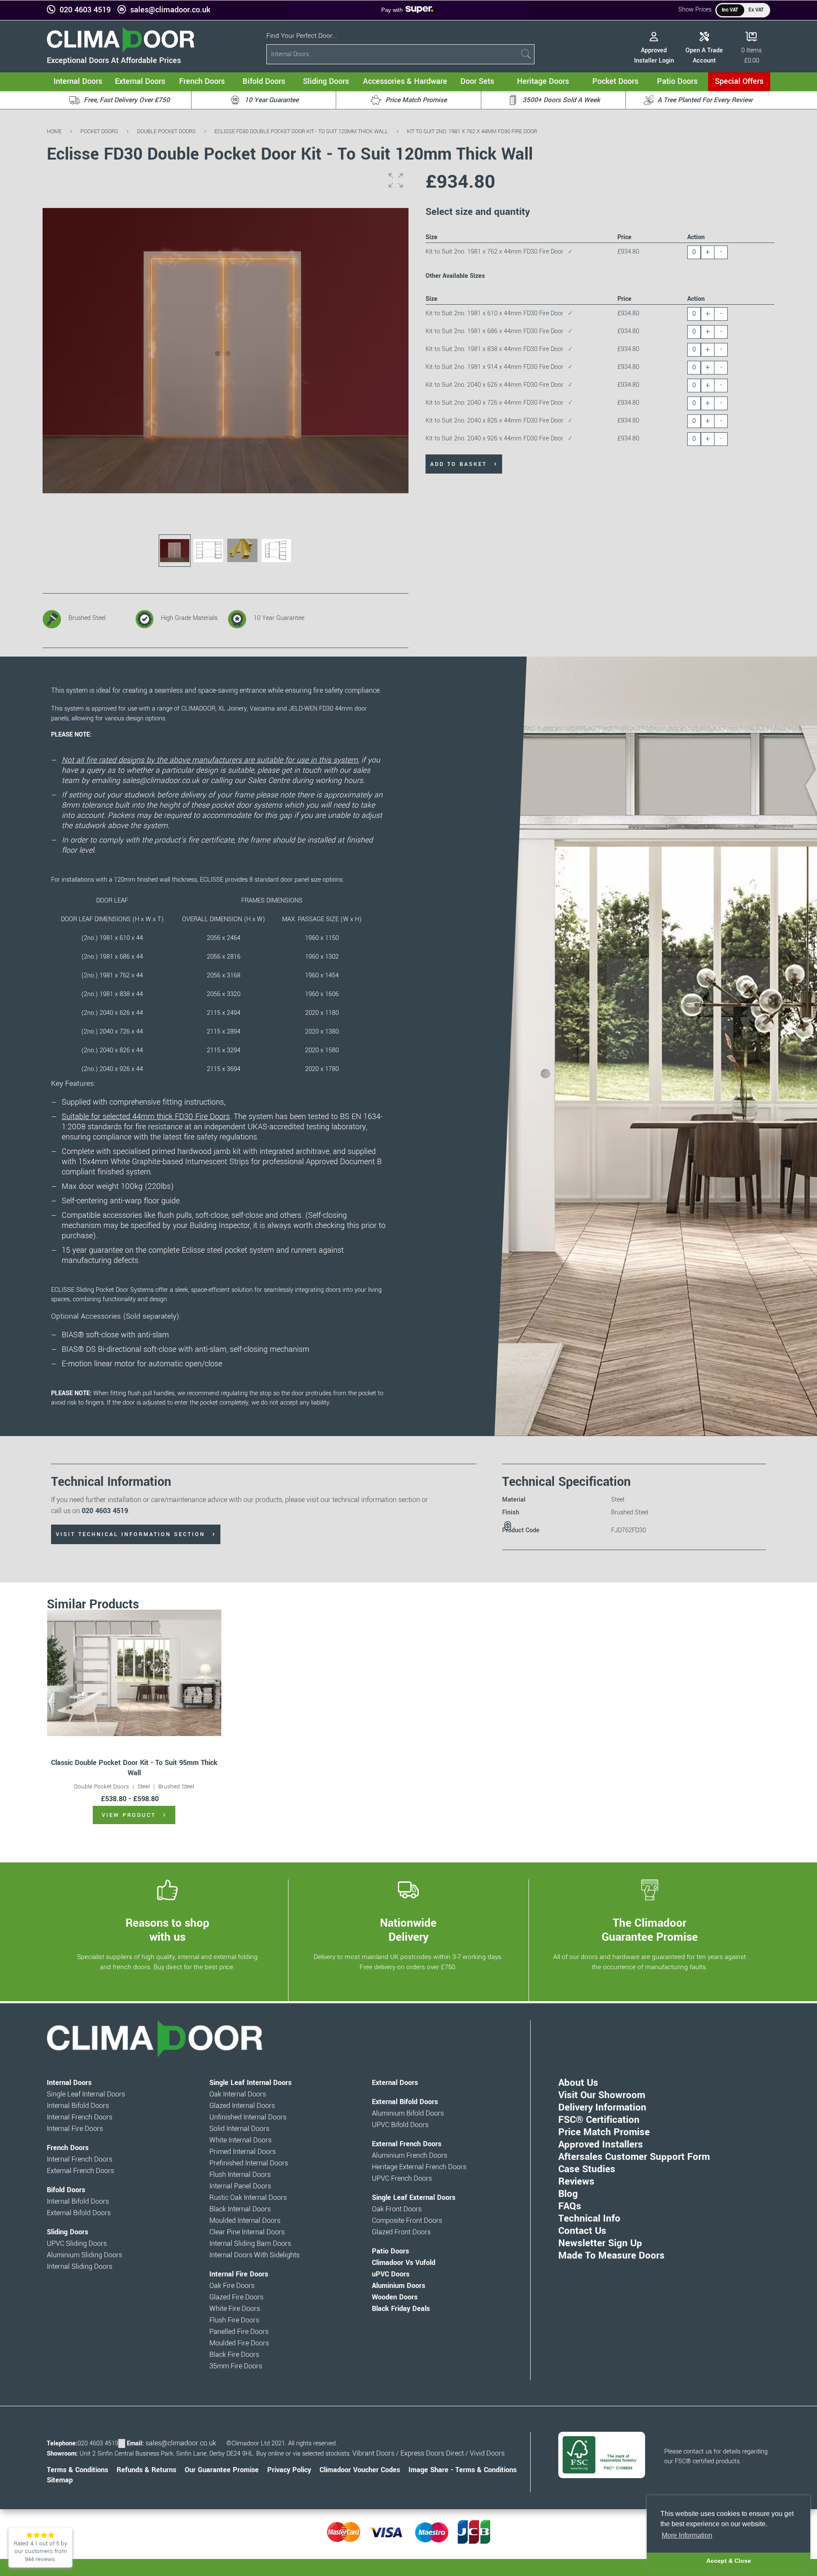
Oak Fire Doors (232, 2286)
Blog (568, 2194)
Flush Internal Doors (240, 2175)
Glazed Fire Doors (236, 2297)
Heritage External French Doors (419, 2167)
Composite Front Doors (407, 2221)
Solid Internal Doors (239, 2129)
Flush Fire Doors (234, 2320)
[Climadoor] (121, 50)
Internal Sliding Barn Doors (250, 2244)
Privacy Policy (289, 2470)
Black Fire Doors (234, 2355)
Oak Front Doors (397, 2209)
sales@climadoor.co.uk (170, 10)
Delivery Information (602, 2108)
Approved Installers (601, 2145)
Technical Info (589, 2219)
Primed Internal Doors (243, 2152)
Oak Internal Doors (238, 2094)
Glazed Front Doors (401, 2232)
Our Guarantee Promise (222, 2470)
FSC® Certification (599, 2120)
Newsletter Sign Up (600, 2243)
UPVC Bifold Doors (400, 2125)
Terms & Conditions (77, 2470)
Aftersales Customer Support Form (634, 2157)
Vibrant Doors (373, 2453)
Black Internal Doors (240, 2209)
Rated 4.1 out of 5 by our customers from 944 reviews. (40, 2551)
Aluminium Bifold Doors (408, 2113)
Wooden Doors (395, 2297)
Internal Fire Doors (75, 2129)
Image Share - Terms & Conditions (463, 2470)
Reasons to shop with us (167, 1930)
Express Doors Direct (432, 2453)
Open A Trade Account (704, 56)
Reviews (576, 2182)
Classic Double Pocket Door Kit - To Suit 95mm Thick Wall (134, 1768)
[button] (396, 180)
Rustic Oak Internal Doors (248, 2198)
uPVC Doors (391, 2274)
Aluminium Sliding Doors (84, 2255)
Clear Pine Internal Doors (247, 2232)
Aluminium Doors (399, 2286)
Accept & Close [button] (729, 2561)
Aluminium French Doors (410, 2156)
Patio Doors (390, 2251)
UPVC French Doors (402, 2179)
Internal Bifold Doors (78, 2106)
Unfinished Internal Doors (248, 2117)
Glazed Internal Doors (242, 2106)
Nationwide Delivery (408, 1930)
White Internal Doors (240, 2140)
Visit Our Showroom (602, 2095)
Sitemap (60, 2480)
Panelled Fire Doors (239, 2332)
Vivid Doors (487, 2453)
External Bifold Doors (79, 2213)
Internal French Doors (80, 2117)
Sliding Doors (67, 2232)
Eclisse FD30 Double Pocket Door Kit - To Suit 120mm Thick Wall (301, 131)
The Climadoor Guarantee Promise (650, 1930)
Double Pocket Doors (166, 131)
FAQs (570, 2206)
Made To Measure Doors (611, 2256)
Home (54, 131)
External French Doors (80, 2171)
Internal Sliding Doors (80, 2267)
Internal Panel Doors (240, 2186)
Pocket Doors (99, 131)
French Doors (68, 2148)
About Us (578, 2083)
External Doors (395, 2083)
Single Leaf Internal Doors (86, 2094)
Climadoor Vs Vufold (404, 2263)
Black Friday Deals (401, 2309)
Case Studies (587, 2169)
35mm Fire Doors (236, 2366)
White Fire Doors (235, 2309)
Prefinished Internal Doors (249, 2163)
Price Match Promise (604, 2132)
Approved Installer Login (654, 56)
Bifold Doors (66, 2190)
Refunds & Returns (146, 2470)
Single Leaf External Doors (414, 2198)
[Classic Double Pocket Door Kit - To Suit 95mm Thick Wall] (134, 1673)
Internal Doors (69, 2083)
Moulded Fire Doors (239, 2343)
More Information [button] (687, 2535)
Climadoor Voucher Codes (360, 2470)
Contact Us (582, 2231)
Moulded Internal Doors (245, 2221)
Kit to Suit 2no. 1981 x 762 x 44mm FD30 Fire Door (472, 131)
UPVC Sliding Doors (77, 2244)
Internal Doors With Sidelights (254, 2255)
